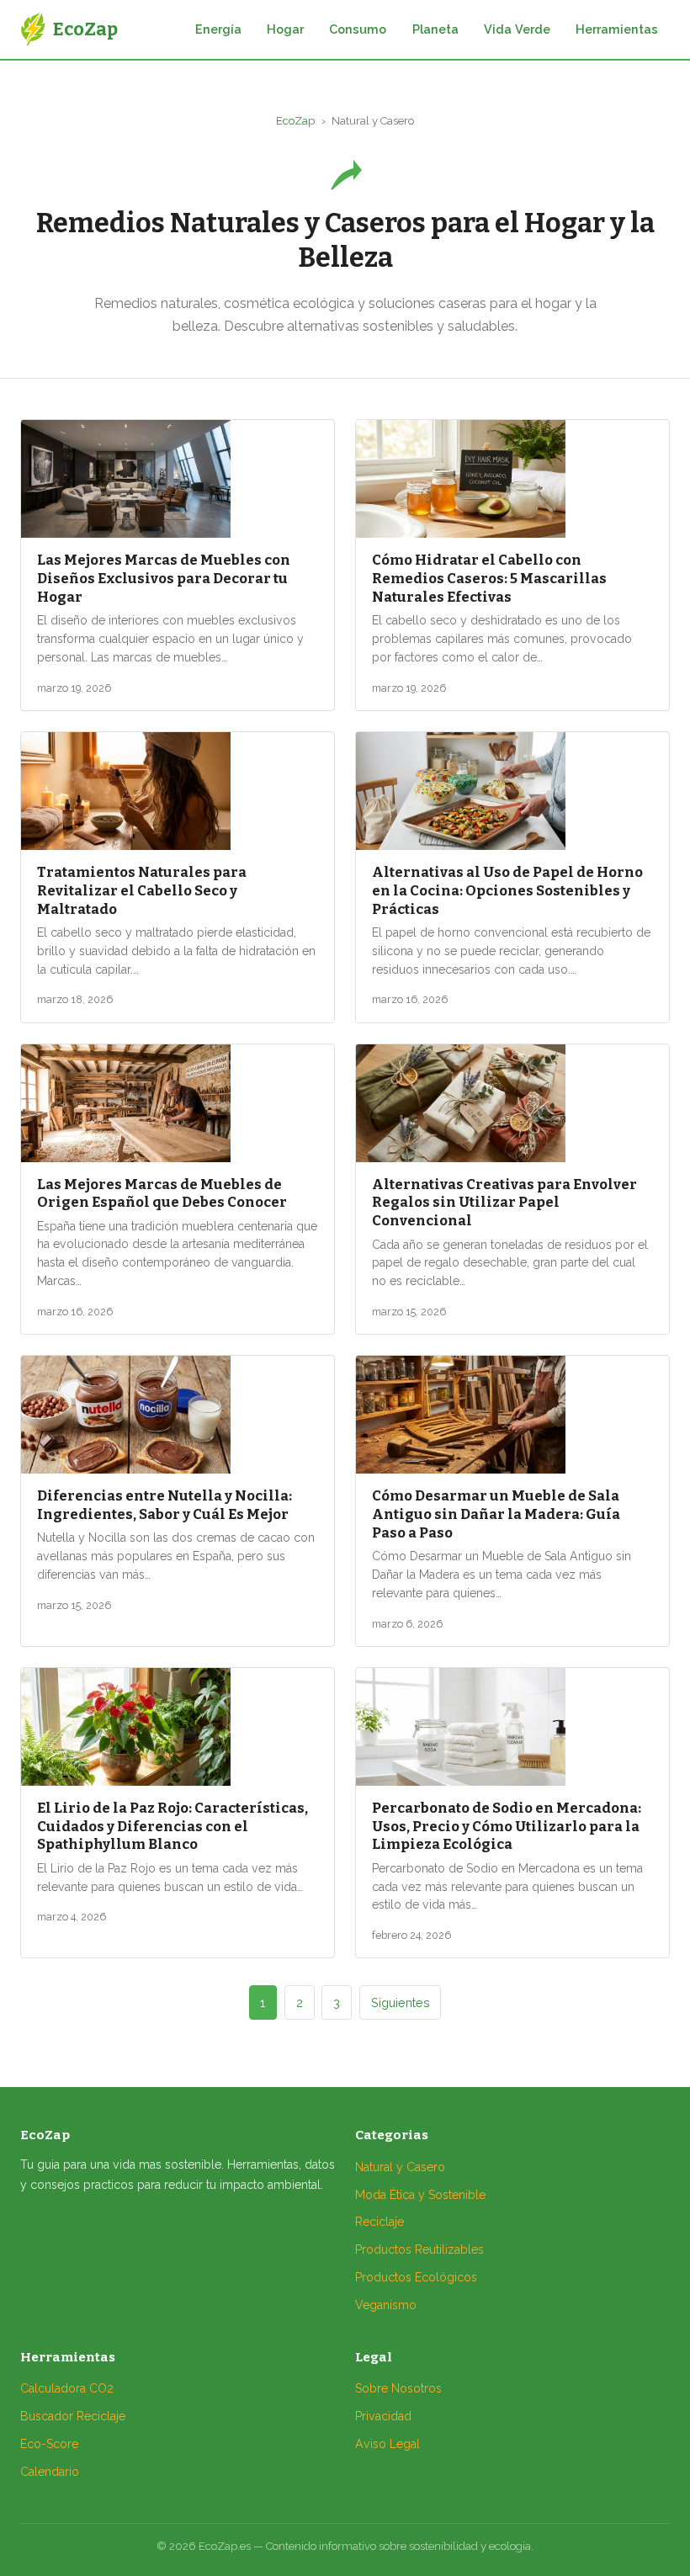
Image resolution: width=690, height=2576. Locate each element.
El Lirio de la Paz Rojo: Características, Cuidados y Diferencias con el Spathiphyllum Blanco (172, 1826)
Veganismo (386, 2305)
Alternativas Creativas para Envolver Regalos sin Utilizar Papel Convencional (504, 1203)
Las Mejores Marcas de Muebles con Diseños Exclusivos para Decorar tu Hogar (164, 578)
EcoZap (295, 121)
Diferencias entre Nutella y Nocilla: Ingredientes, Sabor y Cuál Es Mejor (165, 1505)
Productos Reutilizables (419, 2249)
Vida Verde (517, 29)
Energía (218, 29)
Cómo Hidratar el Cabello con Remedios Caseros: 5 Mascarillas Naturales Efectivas (489, 578)
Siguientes (401, 2002)
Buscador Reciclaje (73, 2416)
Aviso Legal (387, 2444)
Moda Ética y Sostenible (420, 2195)
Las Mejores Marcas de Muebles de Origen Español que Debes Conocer (162, 1193)
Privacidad (383, 2416)
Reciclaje (379, 2222)
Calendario (50, 2472)
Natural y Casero (400, 2167)
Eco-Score (49, 2444)
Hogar (285, 29)
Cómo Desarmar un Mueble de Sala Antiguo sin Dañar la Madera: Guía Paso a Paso (496, 1514)
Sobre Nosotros (398, 2388)
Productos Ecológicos (416, 2277)
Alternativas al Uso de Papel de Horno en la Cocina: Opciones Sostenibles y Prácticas (507, 890)
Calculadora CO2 (67, 2388)
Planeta (435, 29)
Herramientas (617, 29)
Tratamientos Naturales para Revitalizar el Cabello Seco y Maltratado (142, 890)
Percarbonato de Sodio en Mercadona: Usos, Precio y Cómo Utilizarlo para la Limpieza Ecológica (507, 1826)
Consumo (358, 29)
